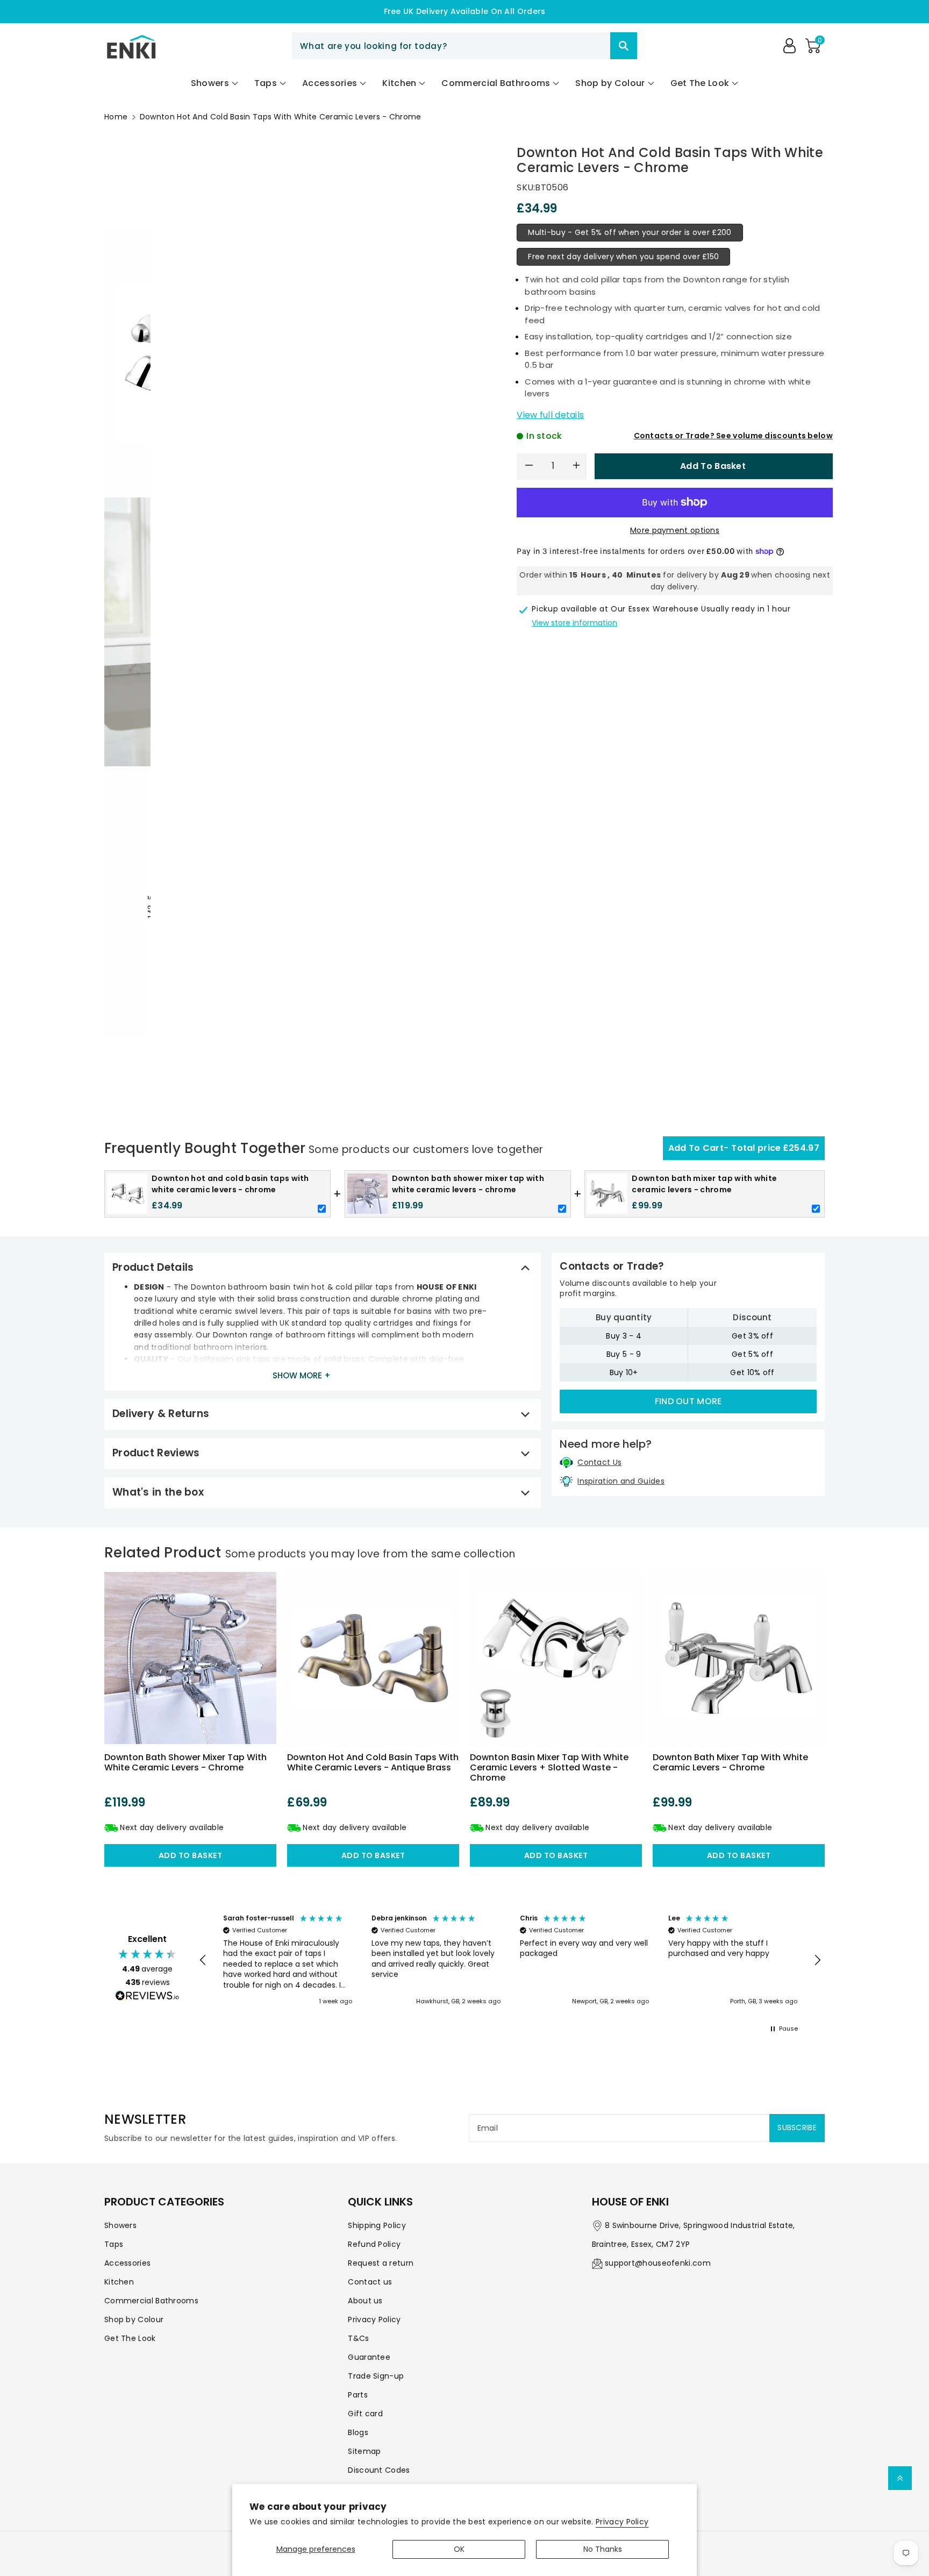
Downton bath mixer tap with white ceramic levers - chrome (730, 1762)
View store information (574, 623)
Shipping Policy (377, 2225)
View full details (550, 415)
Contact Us (599, 1462)
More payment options (675, 530)
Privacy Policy (622, 2522)
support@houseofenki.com (658, 2263)
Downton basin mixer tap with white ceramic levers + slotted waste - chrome (549, 1767)
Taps (114, 2244)
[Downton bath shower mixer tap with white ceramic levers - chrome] (190, 1658)
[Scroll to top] (900, 2478)
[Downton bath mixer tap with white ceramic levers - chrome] (739, 1658)
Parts (358, 2395)
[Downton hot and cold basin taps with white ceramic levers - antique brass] (373, 1658)
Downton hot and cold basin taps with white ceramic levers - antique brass (373, 1762)
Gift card (365, 2414)
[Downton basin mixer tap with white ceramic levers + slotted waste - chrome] (556, 1658)
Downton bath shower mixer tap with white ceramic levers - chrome (185, 1762)
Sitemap (364, 2451)
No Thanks (603, 2549)
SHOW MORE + (302, 1375)
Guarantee (369, 2357)
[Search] (624, 46)
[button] (813, 46)
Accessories (127, 2263)
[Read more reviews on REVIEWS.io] (147, 1997)
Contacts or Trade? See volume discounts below (734, 436)
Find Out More (688, 1401)
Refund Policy (374, 2244)
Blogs (358, 2432)
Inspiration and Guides (621, 1481)
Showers (120, 2225)
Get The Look (130, 2338)
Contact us (370, 2282)
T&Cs (358, 2338)
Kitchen (119, 2282)
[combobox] (464, 46)
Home (116, 117)
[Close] (591, 46)
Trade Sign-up (376, 2376)
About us (365, 2301)
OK (459, 2549)
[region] (510, 1961)
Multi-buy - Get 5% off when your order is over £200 (630, 232)
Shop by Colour (134, 2319)
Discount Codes (379, 2470)
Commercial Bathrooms (151, 2301)
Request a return (381, 2263)
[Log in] (789, 46)
